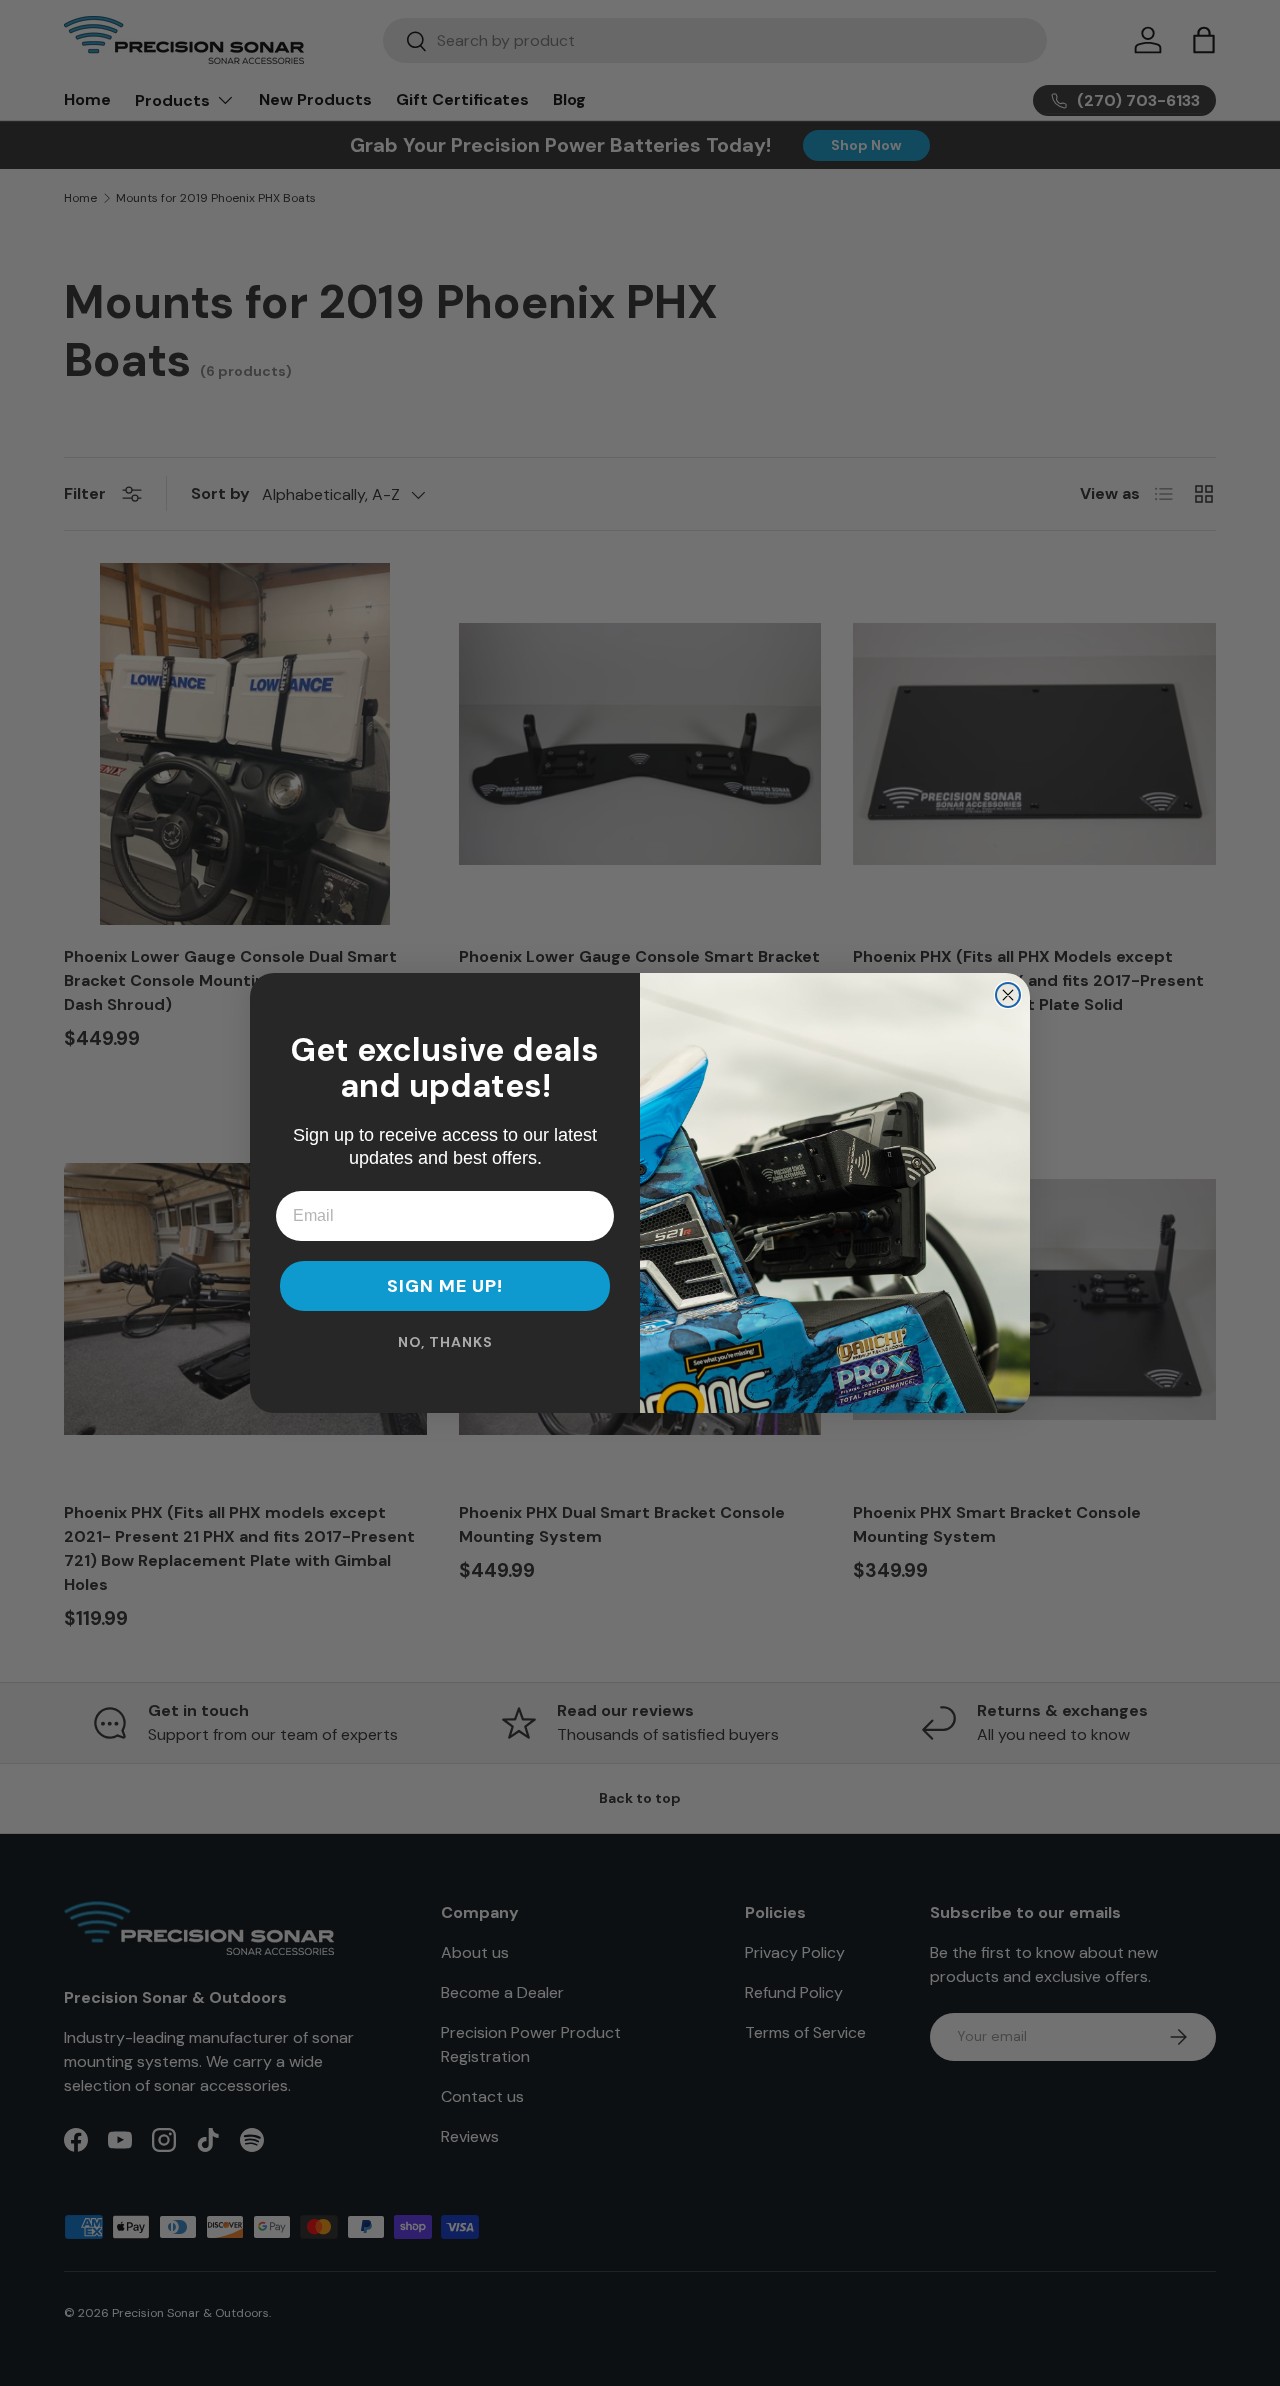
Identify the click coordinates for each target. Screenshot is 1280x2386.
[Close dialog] (1008, 995)
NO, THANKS (445, 1342)
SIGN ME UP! (445, 1286)
